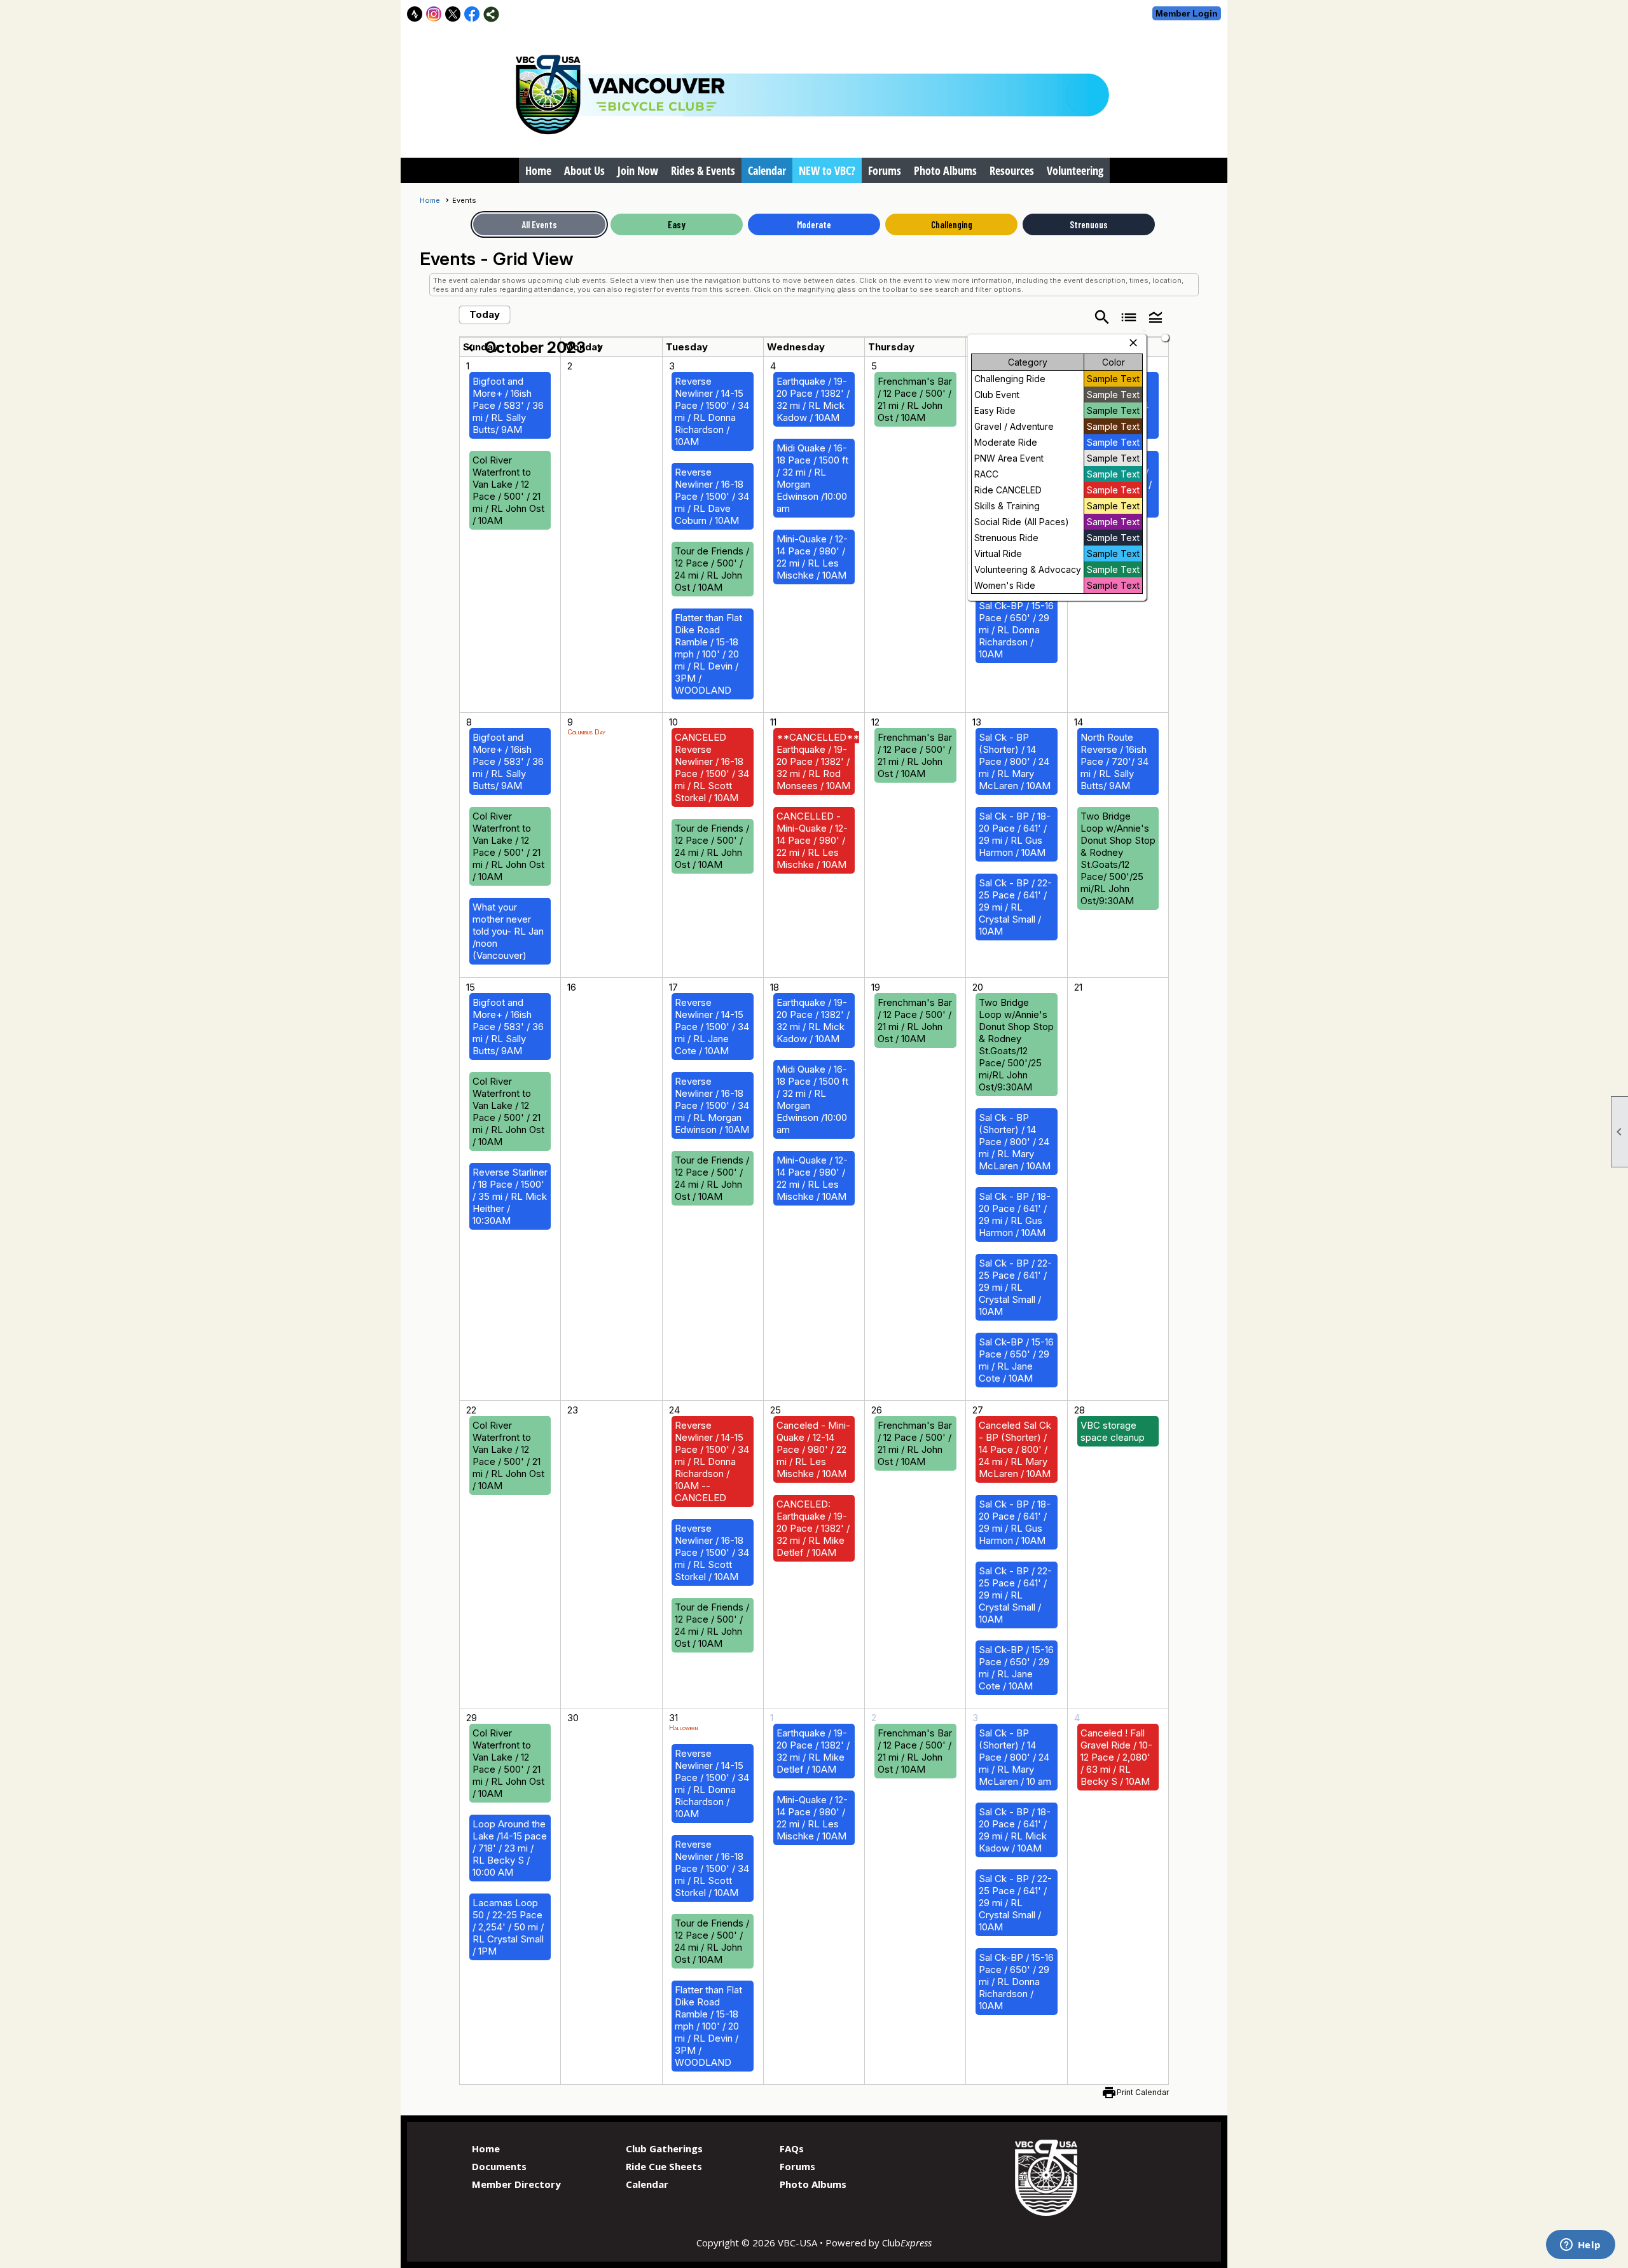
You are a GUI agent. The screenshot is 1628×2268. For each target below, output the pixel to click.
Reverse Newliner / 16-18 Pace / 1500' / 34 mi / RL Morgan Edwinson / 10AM (712, 1105)
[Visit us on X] (453, 14)
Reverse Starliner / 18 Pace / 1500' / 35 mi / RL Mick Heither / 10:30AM (510, 1196)
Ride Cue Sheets (664, 2166)
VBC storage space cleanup (1113, 1431)
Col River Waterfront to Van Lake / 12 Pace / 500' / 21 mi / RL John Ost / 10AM (508, 490)
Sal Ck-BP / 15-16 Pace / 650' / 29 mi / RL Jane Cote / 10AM (1016, 1360)
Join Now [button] (638, 170)
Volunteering (1075, 170)
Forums (885, 170)
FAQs (792, 2148)
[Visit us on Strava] (415, 14)
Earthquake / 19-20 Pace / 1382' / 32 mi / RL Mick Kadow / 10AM (813, 399)
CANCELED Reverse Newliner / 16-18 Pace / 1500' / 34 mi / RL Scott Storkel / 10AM (712, 767)
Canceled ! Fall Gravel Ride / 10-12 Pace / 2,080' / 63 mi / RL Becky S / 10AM (1116, 1757)
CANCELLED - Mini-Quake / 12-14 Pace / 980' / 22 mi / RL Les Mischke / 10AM (812, 840)
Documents (499, 2166)
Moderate (814, 224)
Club (907, 2243)
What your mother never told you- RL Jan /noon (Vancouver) (508, 931)
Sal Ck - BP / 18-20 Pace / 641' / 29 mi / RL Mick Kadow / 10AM (1015, 1830)
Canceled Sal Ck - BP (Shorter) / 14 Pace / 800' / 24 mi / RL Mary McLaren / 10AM (1015, 1449)
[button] (1155, 316)
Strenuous (1089, 224)
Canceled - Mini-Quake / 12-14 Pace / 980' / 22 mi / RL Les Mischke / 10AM (813, 1449)
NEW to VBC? (827, 170)
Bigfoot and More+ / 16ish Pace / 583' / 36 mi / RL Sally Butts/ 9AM (508, 405)
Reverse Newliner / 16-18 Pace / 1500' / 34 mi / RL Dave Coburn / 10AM (712, 496)
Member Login (1187, 13)
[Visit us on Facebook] (472, 14)
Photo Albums (945, 170)
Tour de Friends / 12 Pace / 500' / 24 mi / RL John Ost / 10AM (712, 569)
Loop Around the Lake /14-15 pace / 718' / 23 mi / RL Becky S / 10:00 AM (510, 1848)
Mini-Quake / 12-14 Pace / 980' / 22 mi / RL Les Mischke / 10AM (812, 557)
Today (485, 314)
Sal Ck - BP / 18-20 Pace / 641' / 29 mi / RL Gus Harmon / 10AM (1015, 834)
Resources (1012, 170)
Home (538, 170)
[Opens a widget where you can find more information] (1580, 2246)
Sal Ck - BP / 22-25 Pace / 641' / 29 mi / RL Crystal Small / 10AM (1015, 907)
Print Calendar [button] (1143, 2092)
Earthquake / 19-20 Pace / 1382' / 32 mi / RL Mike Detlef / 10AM (813, 1751)
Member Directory (516, 2184)
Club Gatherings (664, 2148)
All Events (539, 224)
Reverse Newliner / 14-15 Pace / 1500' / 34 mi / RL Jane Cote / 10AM (712, 1027)
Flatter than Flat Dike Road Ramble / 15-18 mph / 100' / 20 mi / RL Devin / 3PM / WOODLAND (708, 654)
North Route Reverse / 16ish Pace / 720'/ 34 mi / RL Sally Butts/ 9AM (1114, 761)
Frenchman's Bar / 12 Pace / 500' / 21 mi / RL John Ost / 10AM (915, 399)
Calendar (767, 170)
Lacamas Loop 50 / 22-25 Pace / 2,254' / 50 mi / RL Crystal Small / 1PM (508, 1927)
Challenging (952, 224)
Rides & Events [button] (703, 170)
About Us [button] (584, 170)
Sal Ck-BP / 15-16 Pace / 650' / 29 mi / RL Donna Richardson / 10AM (1016, 630)
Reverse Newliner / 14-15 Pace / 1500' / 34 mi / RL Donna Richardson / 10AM (712, 411)
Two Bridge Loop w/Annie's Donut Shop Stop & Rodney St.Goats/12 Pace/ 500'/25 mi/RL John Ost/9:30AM (1118, 858)
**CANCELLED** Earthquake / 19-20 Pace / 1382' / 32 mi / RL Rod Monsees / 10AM (818, 761)
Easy (677, 224)
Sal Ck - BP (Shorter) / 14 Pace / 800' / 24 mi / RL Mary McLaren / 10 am (1015, 1757)
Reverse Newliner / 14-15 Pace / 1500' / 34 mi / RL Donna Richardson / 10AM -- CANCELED (712, 1461)
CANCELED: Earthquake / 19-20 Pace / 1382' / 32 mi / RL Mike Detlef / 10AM (813, 1528)
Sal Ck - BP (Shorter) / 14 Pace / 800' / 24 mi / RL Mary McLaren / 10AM (1015, 761)
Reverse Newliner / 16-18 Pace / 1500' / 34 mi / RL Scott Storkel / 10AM (712, 1552)
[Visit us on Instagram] (434, 14)
